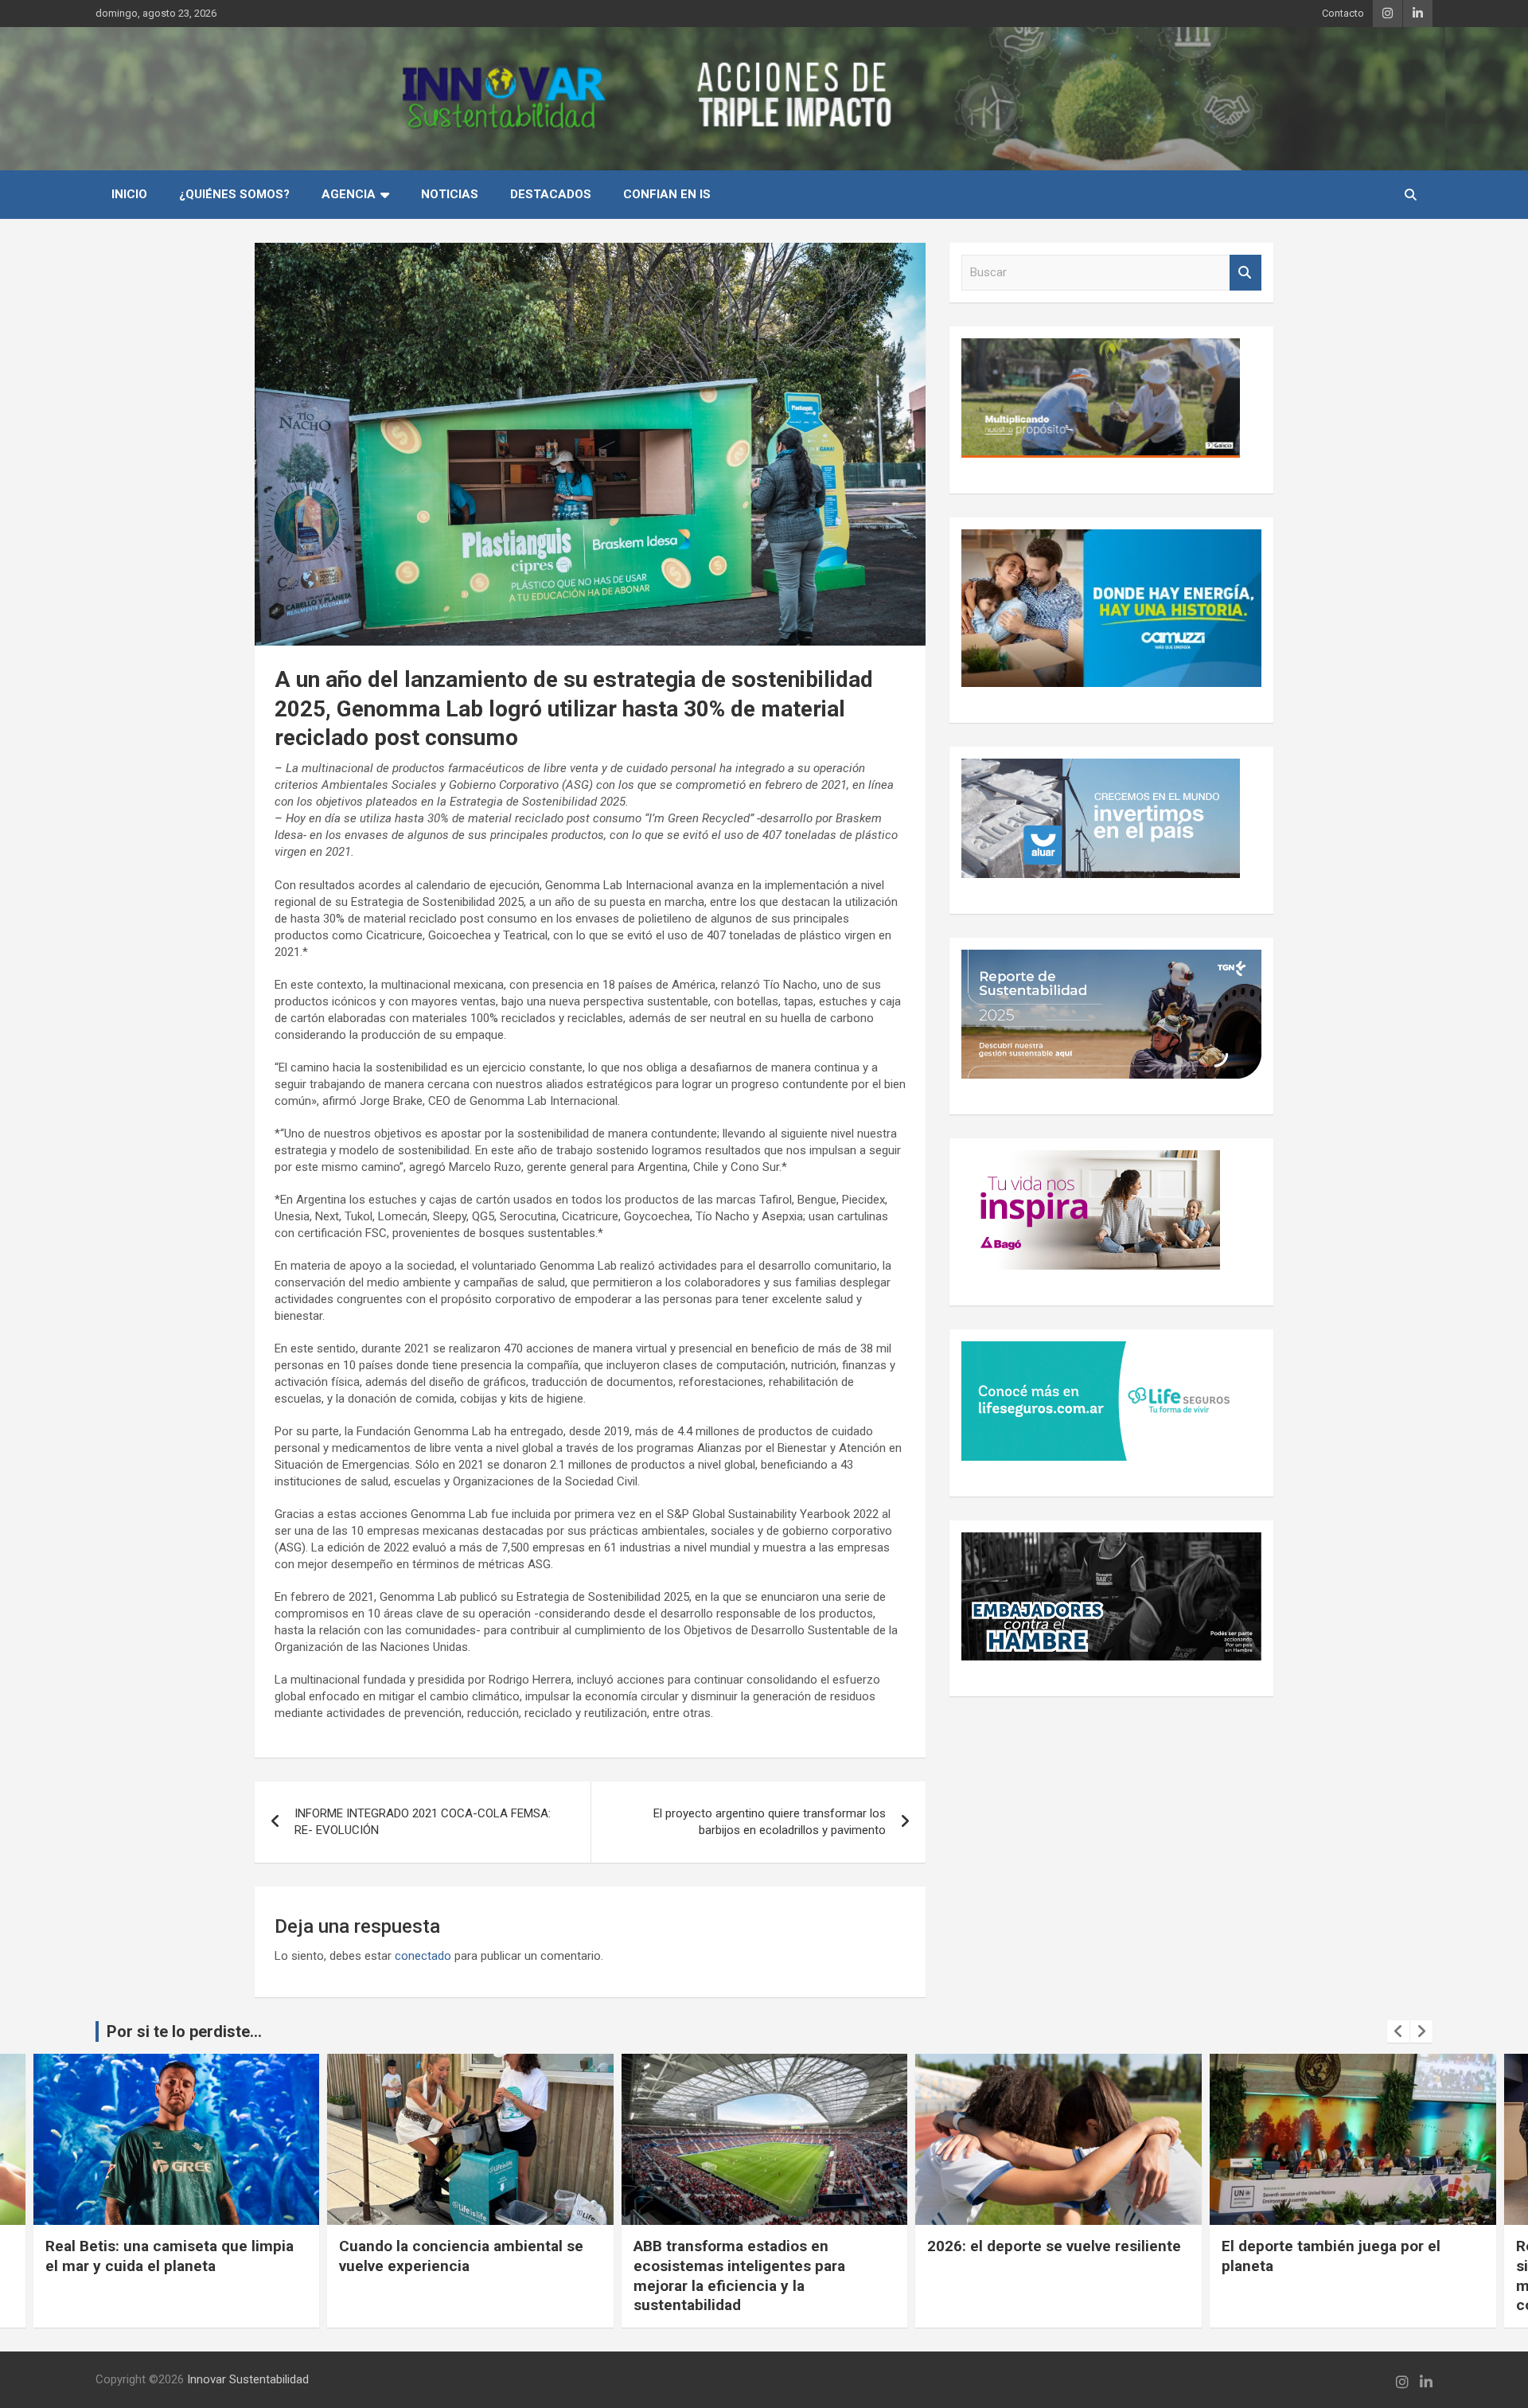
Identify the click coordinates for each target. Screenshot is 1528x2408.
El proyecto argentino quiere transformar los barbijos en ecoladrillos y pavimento (770, 1822)
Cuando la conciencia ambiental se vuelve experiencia (461, 2256)
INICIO (129, 194)
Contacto (1343, 13)
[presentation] (1398, 2031)
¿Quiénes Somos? (234, 194)
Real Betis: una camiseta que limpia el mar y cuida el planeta (170, 2256)
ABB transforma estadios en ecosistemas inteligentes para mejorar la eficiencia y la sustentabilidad (739, 2275)
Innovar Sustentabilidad (248, 2379)
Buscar (1245, 273)
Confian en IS (667, 194)
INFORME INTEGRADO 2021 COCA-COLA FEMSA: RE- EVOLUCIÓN (423, 1822)
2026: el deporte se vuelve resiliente (1054, 2246)
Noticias (450, 194)
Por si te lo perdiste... (184, 2031)
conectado (423, 1956)
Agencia (349, 194)
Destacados (551, 194)
